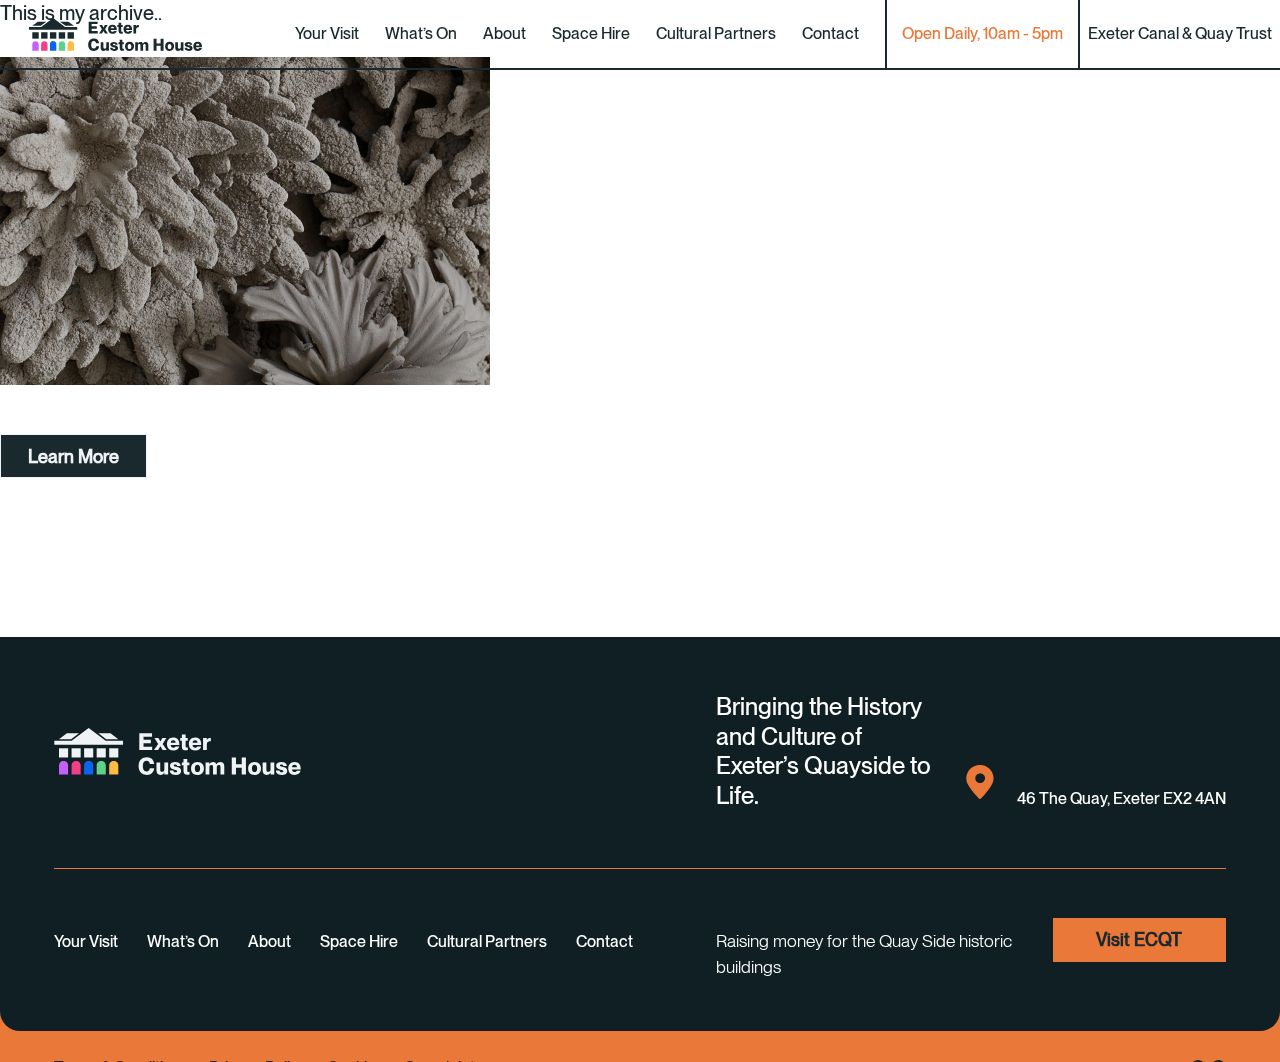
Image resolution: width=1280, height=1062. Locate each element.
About (504, 33)
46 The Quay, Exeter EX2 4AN (1121, 798)
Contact (830, 33)
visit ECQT (1139, 939)
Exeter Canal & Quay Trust (1180, 33)
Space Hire (591, 33)
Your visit (327, 33)
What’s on (421, 33)
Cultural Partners (716, 33)
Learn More (73, 456)
